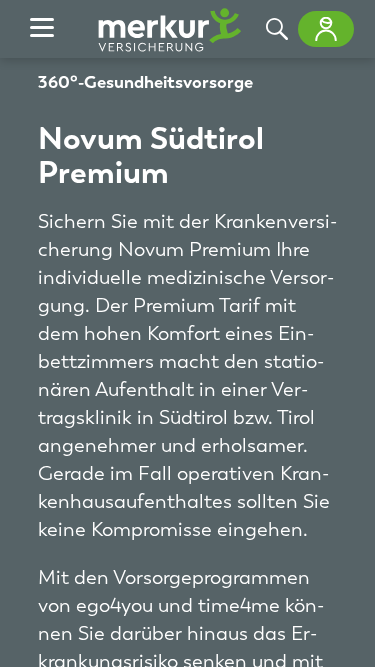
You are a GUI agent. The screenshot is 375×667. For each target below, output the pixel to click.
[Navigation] (42, 29)
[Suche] (277, 29)
